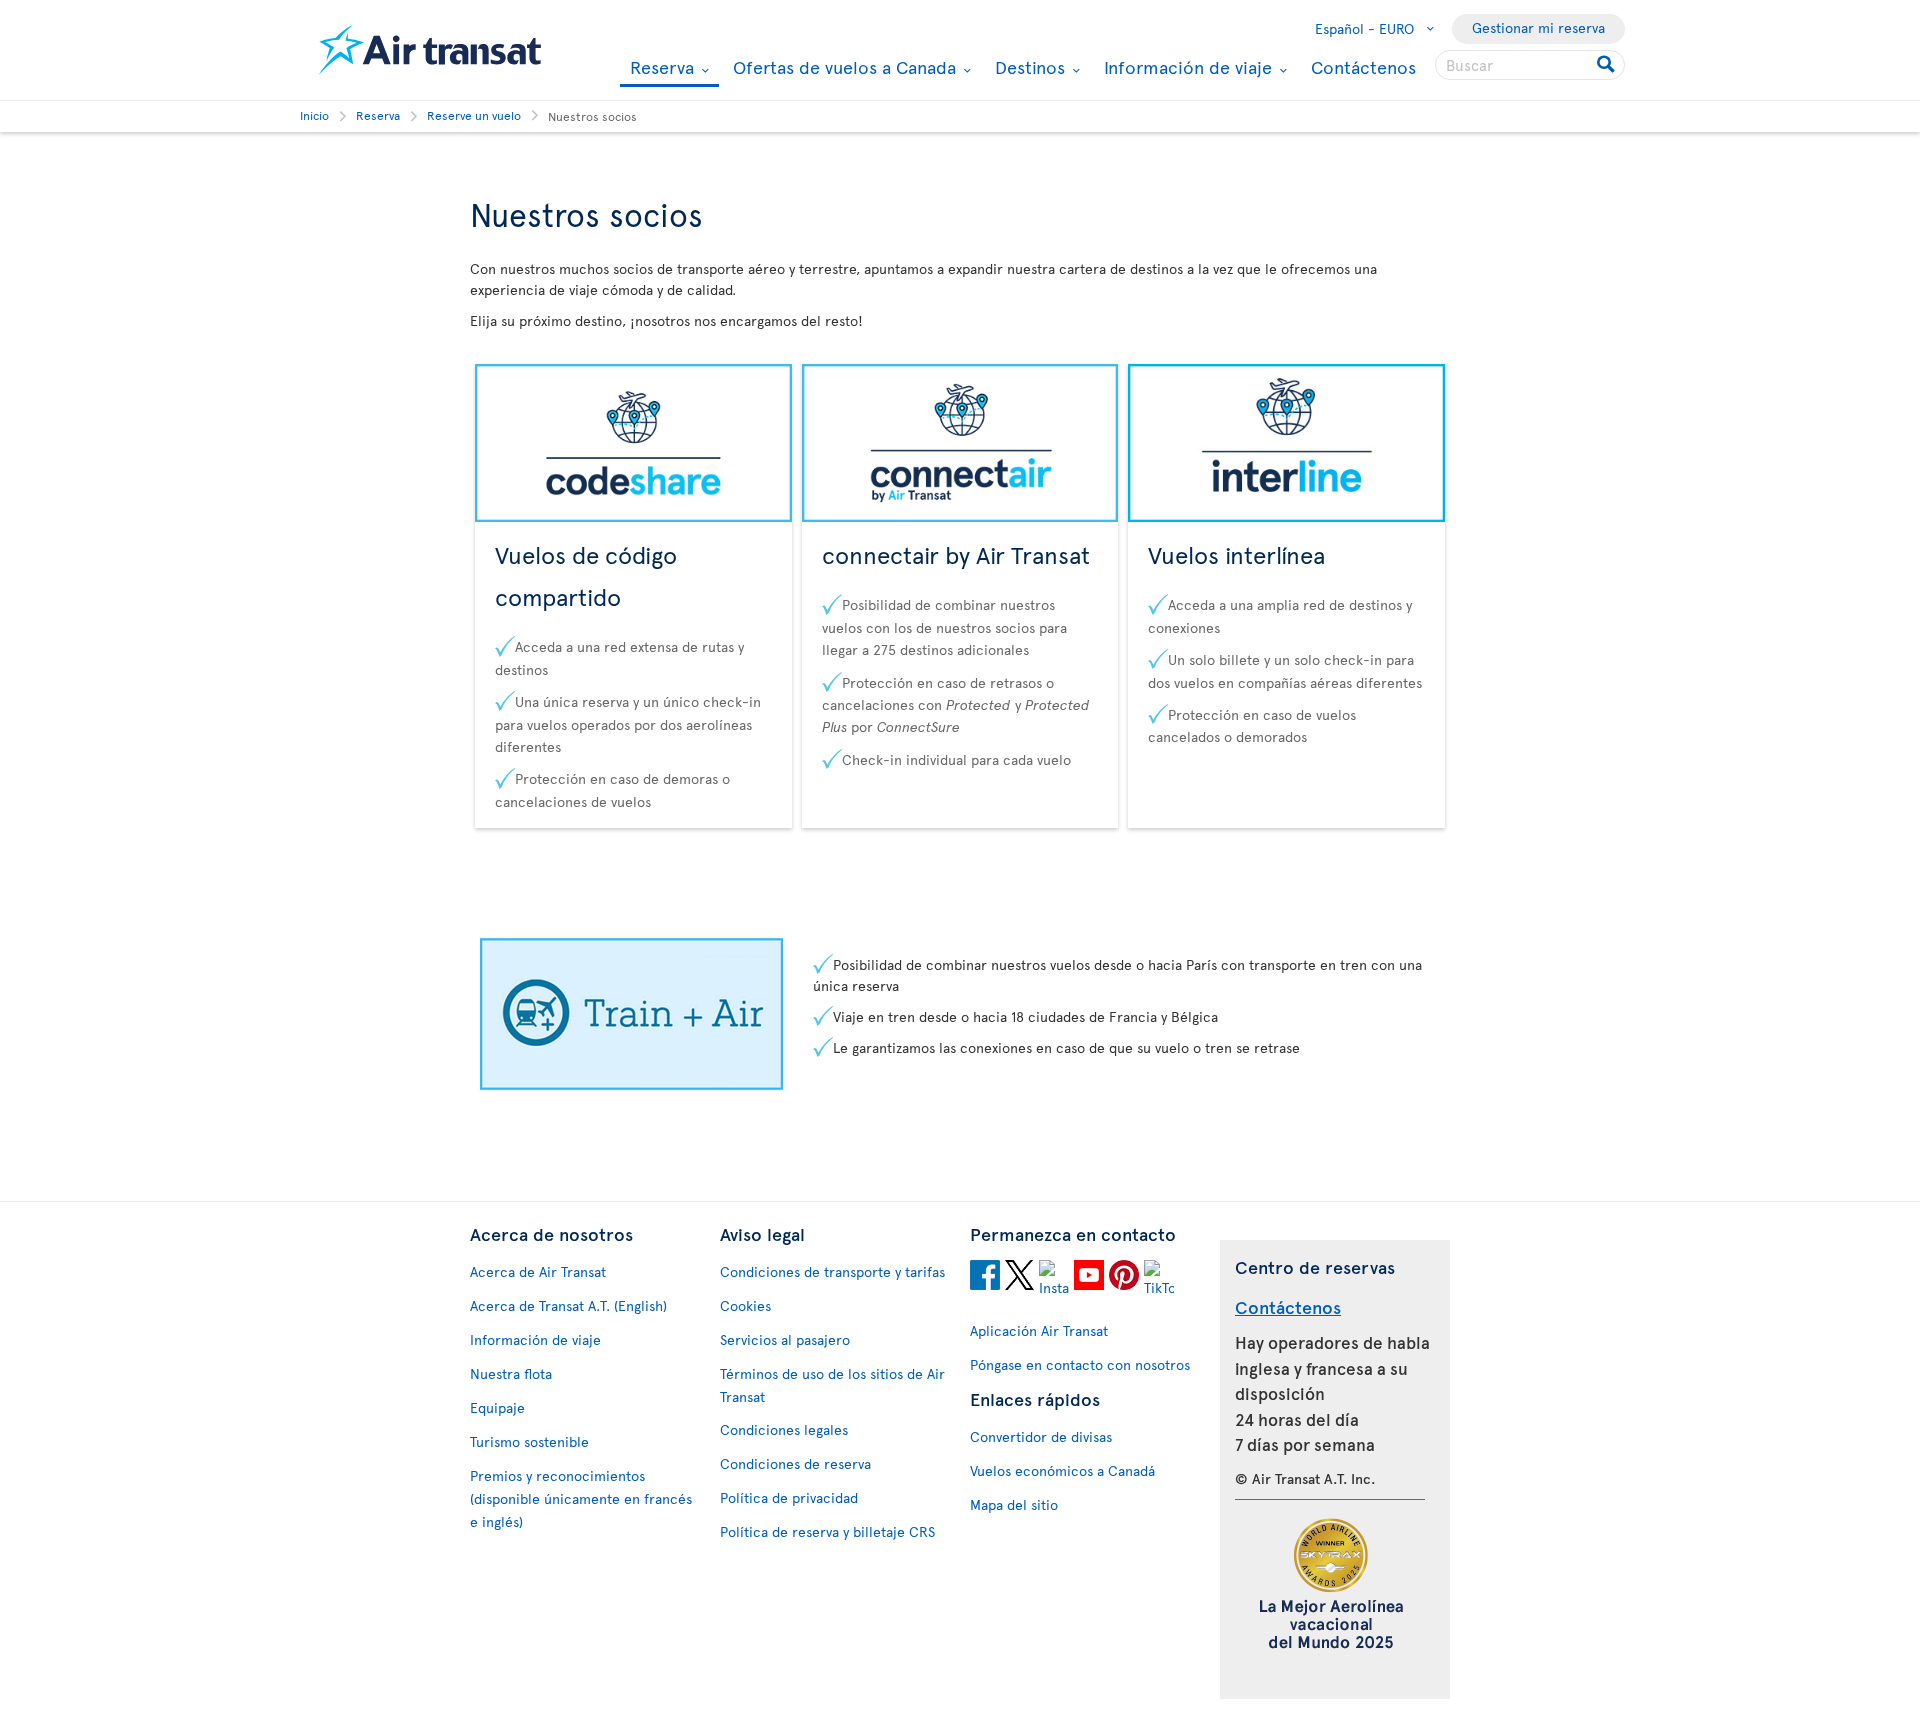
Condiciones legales (784, 1429)
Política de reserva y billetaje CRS (827, 1531)
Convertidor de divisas (1041, 1436)
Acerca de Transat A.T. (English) (568, 1305)
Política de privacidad (789, 1497)
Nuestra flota (511, 1373)
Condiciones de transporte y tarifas (832, 1271)
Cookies (745, 1305)
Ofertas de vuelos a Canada (842, 67)
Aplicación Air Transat (1039, 1330)
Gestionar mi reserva (1538, 27)
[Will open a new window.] (985, 1278)
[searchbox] (1530, 65)
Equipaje (497, 1407)
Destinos (1027, 67)
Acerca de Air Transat (538, 1271)
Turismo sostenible (529, 1441)
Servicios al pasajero (785, 1339)
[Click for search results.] (1607, 65)
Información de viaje (1185, 67)
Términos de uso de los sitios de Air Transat (832, 1385)
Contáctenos (1363, 66)
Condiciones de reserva (795, 1463)
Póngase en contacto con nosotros (1080, 1364)
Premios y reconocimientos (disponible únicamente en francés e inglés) (581, 1498)
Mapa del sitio (1014, 1504)
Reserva (659, 68)
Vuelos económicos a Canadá (1062, 1470)
